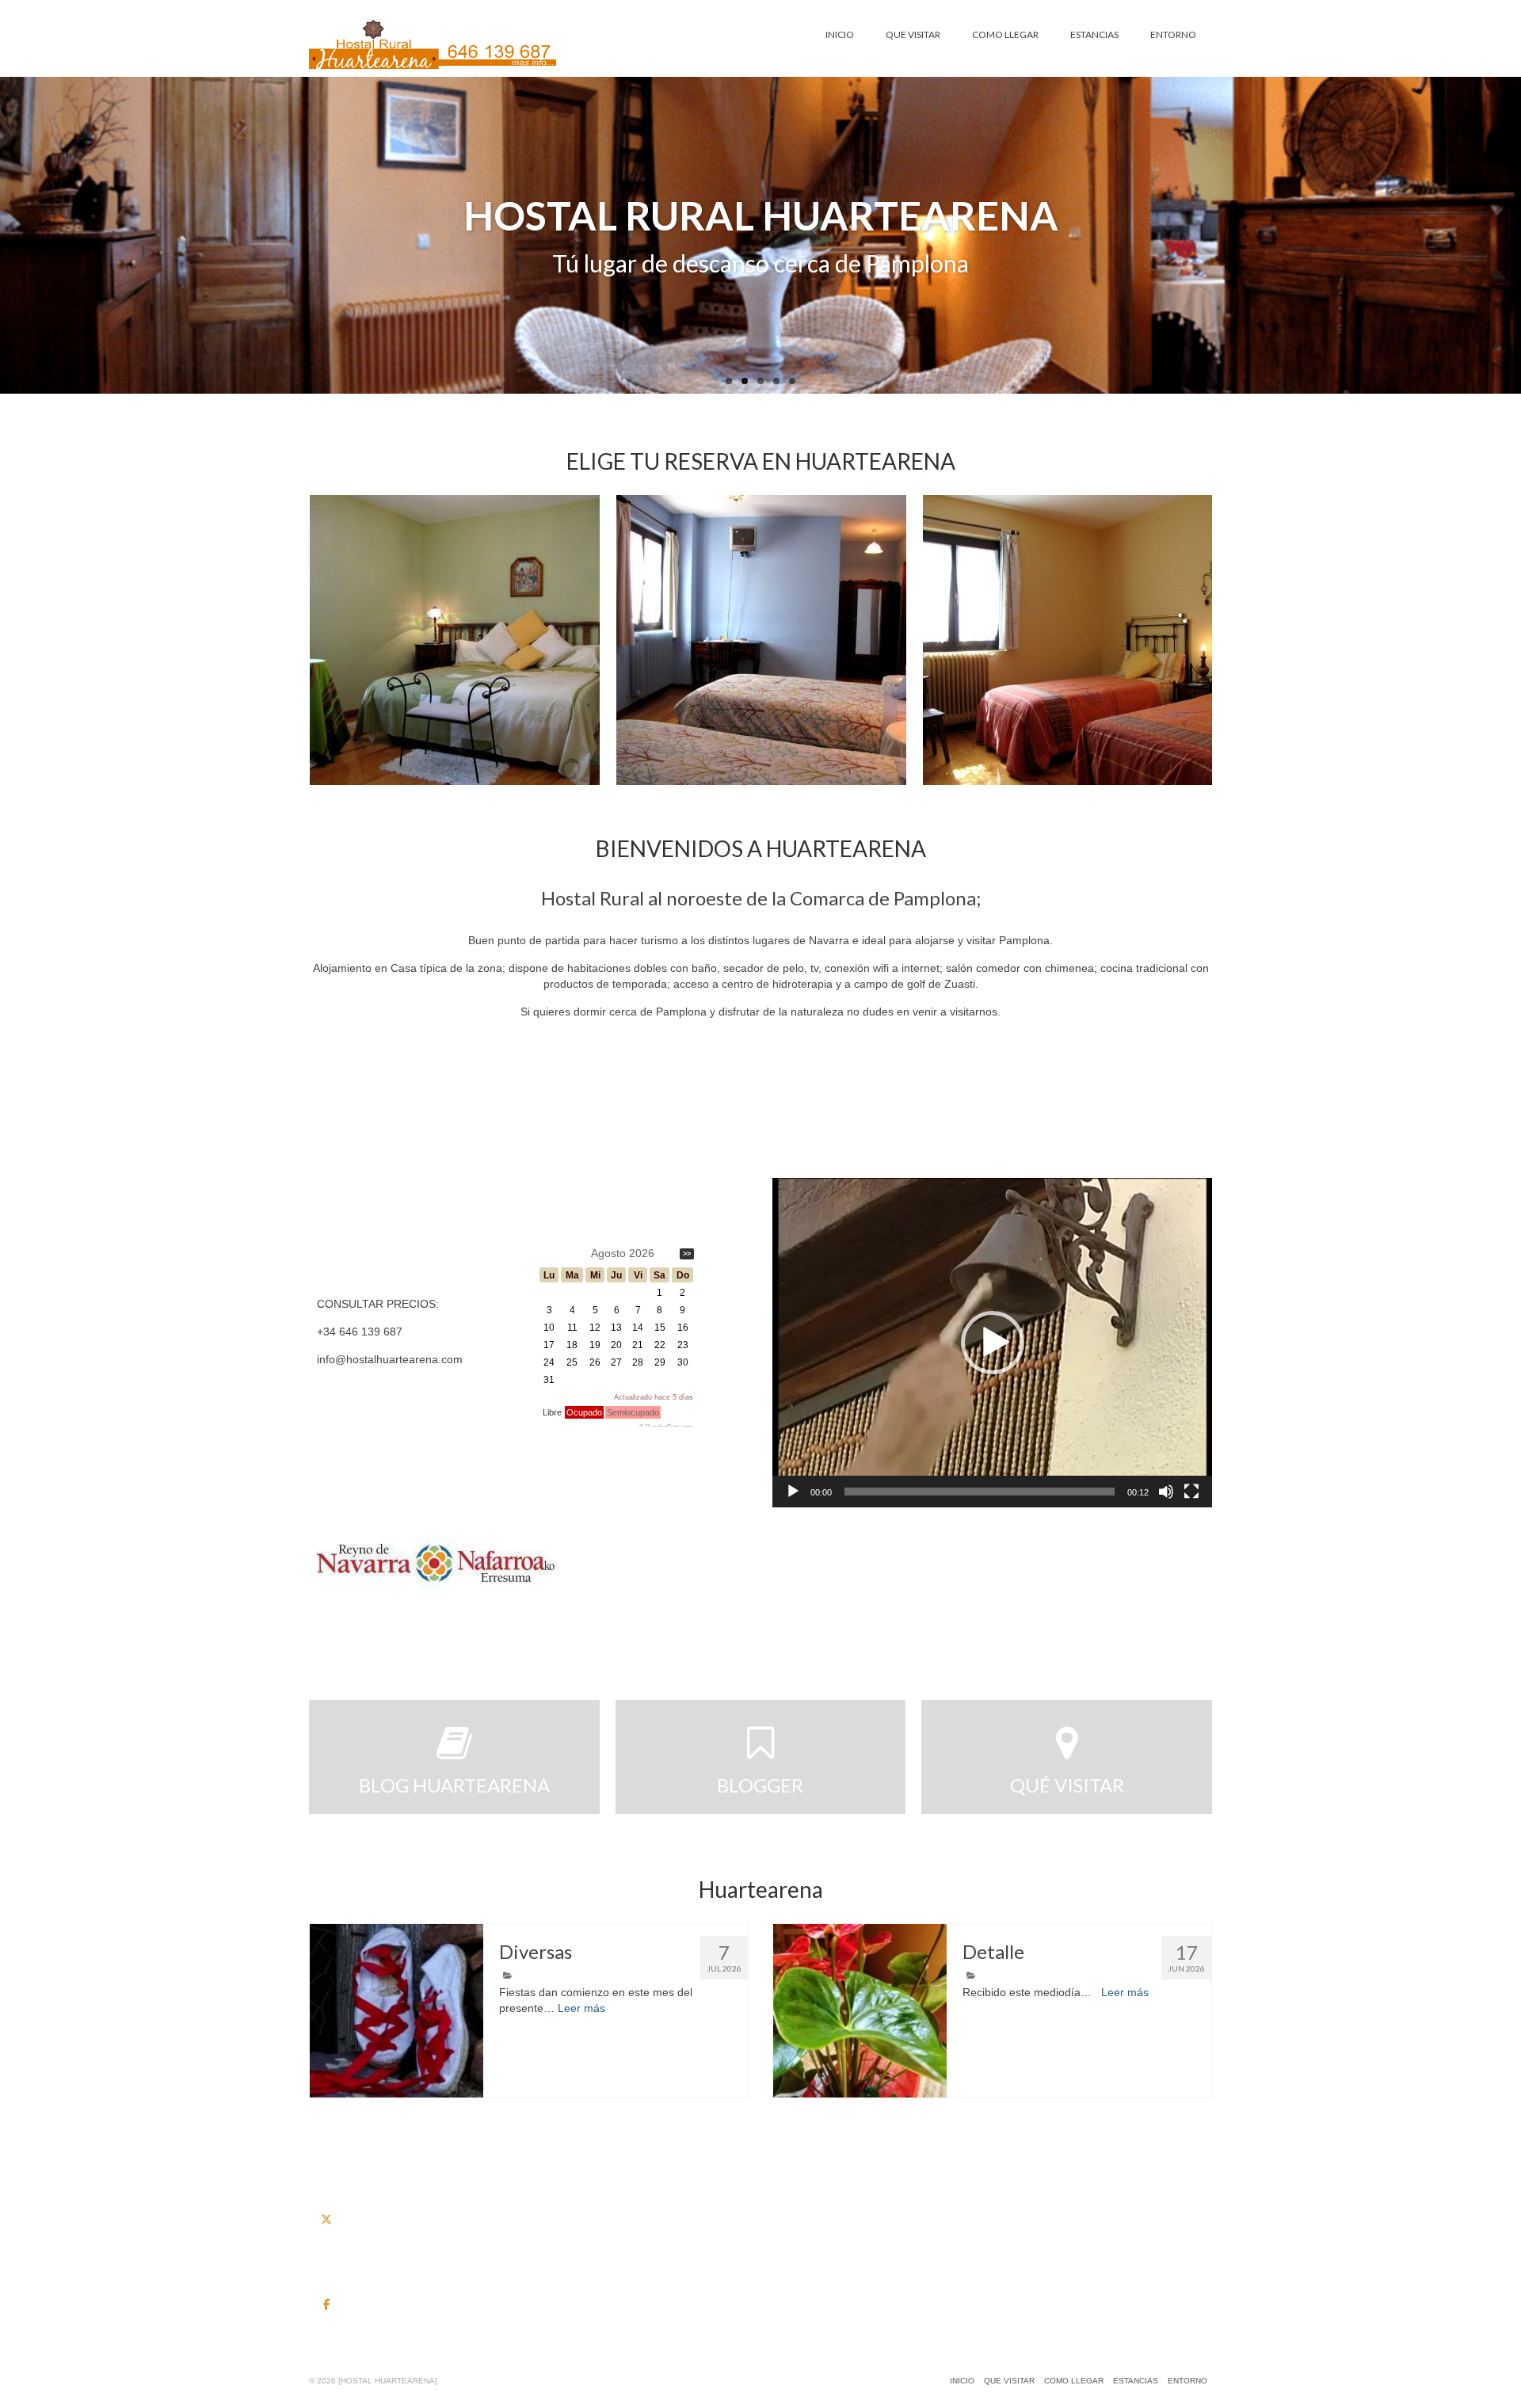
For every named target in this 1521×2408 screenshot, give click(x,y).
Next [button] (1198, 640)
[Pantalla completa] (1191, 1492)
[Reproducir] (793, 1492)
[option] (454, 640)
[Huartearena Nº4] (1068, 640)
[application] (992, 1343)
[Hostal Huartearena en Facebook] (326, 2304)
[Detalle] (860, 2011)
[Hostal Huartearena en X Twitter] (326, 2219)
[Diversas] (396, 2011)
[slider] (980, 1492)
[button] (993, 1343)
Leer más (581, 2008)
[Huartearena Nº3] (761, 640)
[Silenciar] (1166, 1492)
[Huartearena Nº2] (455, 640)
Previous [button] (323, 640)
